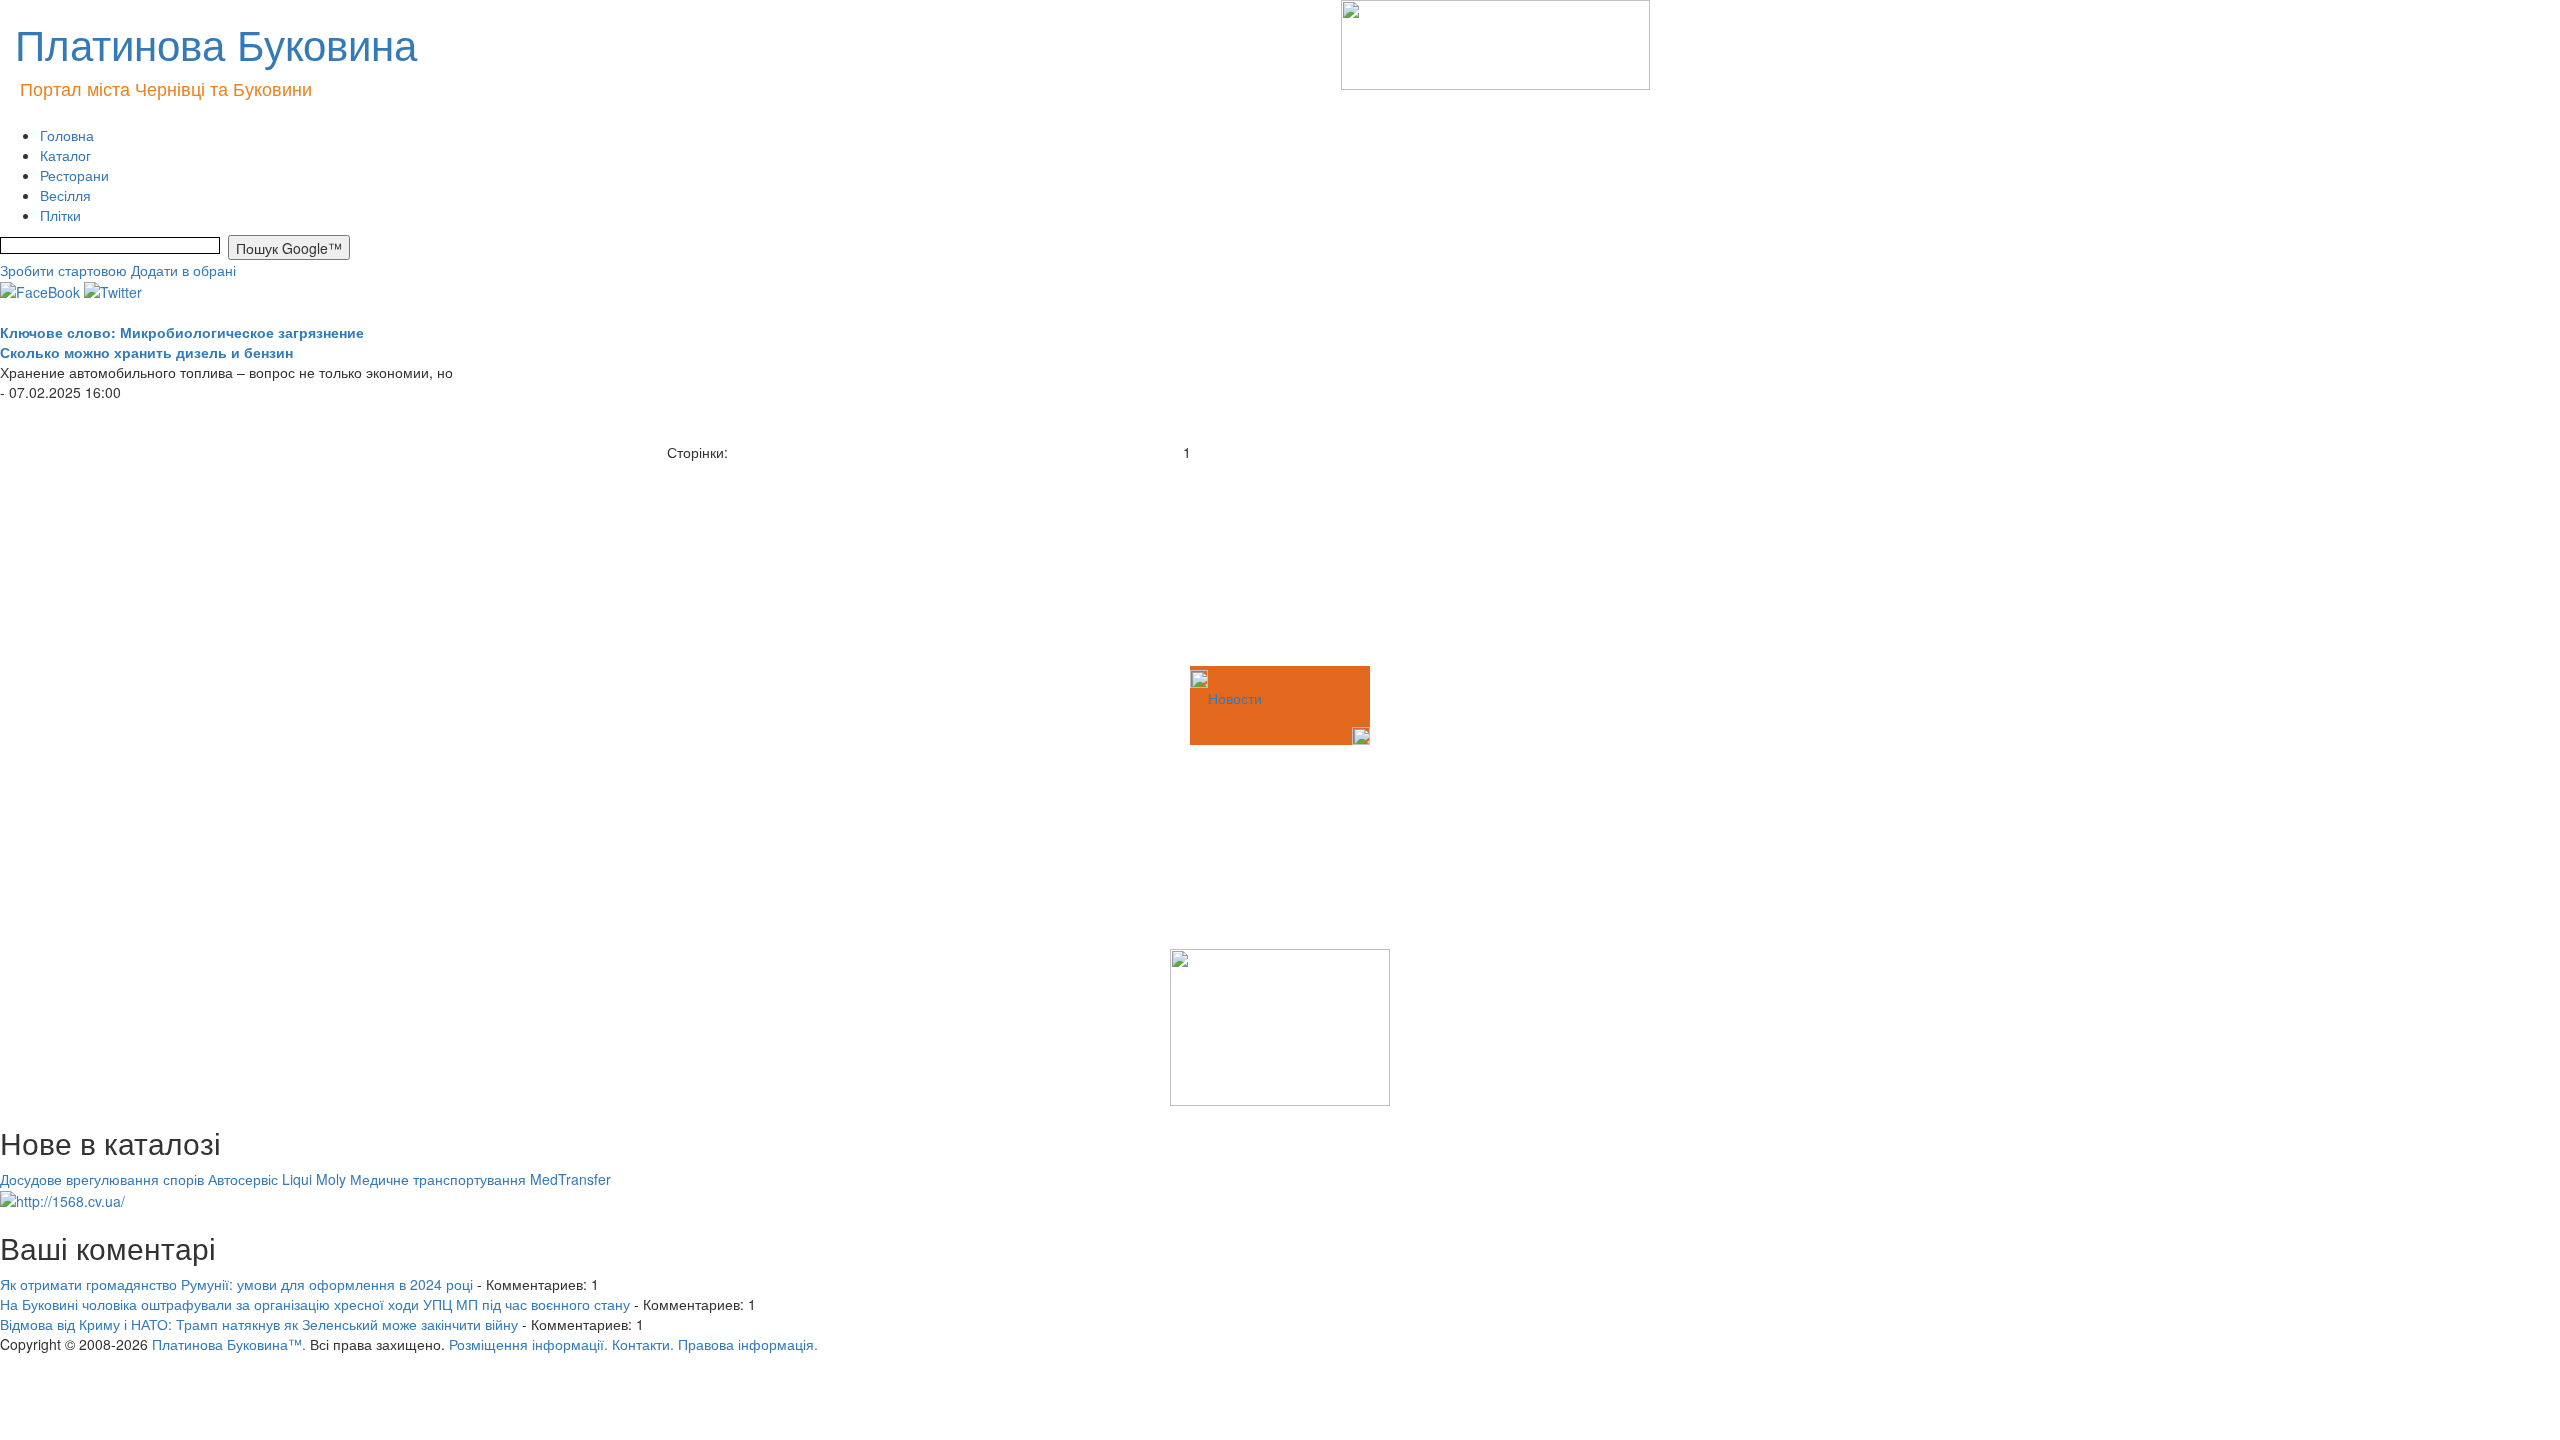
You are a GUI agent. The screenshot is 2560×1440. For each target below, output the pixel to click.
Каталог (65, 155)
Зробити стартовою (63, 270)
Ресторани (74, 175)
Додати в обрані (183, 270)
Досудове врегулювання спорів (102, 1179)
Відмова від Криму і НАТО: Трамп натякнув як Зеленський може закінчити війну (259, 1324)
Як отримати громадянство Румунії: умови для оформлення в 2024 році (236, 1284)
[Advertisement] (100, 562)
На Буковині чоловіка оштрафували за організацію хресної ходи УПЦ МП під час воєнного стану (315, 1304)
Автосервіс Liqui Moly (277, 1179)
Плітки (60, 215)
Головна (67, 135)
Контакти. (643, 1344)
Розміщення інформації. (528, 1344)
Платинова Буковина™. (229, 1344)
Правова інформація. (748, 1344)
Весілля (65, 195)
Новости (1235, 698)
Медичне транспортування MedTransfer (480, 1179)
